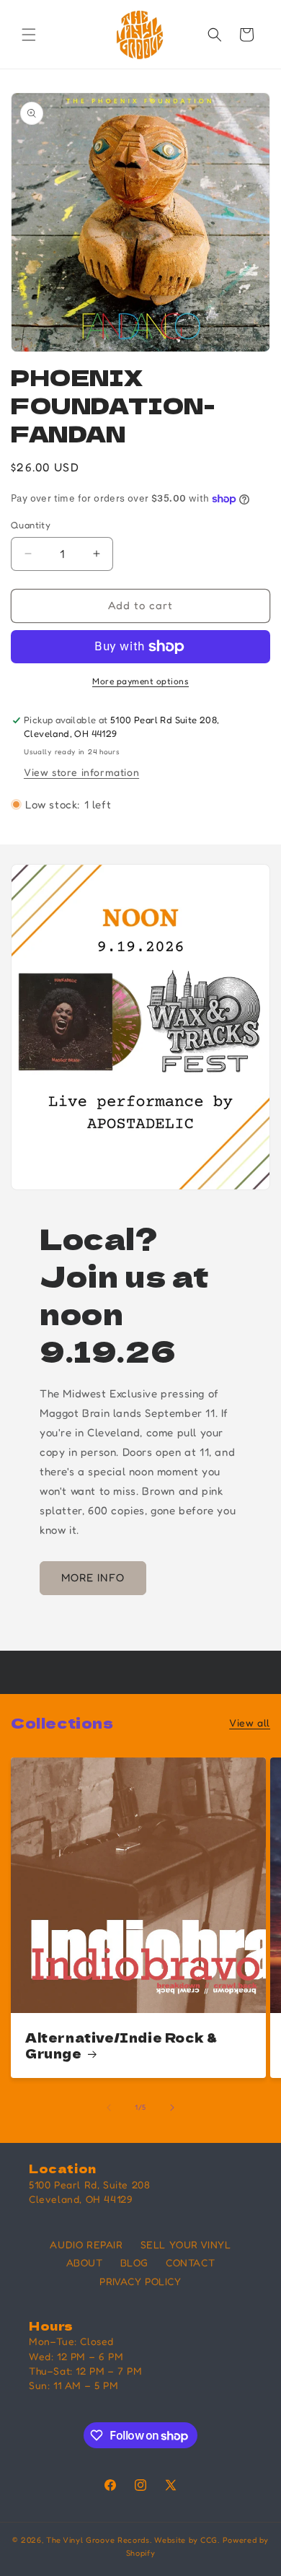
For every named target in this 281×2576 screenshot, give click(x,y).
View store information (81, 772)
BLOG (134, 2262)
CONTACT (190, 2262)
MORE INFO (93, 1577)
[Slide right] (172, 2108)
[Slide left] (109, 2108)
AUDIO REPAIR (86, 2244)
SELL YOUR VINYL (186, 2244)
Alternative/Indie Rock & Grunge (121, 2045)
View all (250, 1723)
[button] (29, 35)
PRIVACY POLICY (140, 2281)
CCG (209, 2540)
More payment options (140, 681)
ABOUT (85, 2262)
